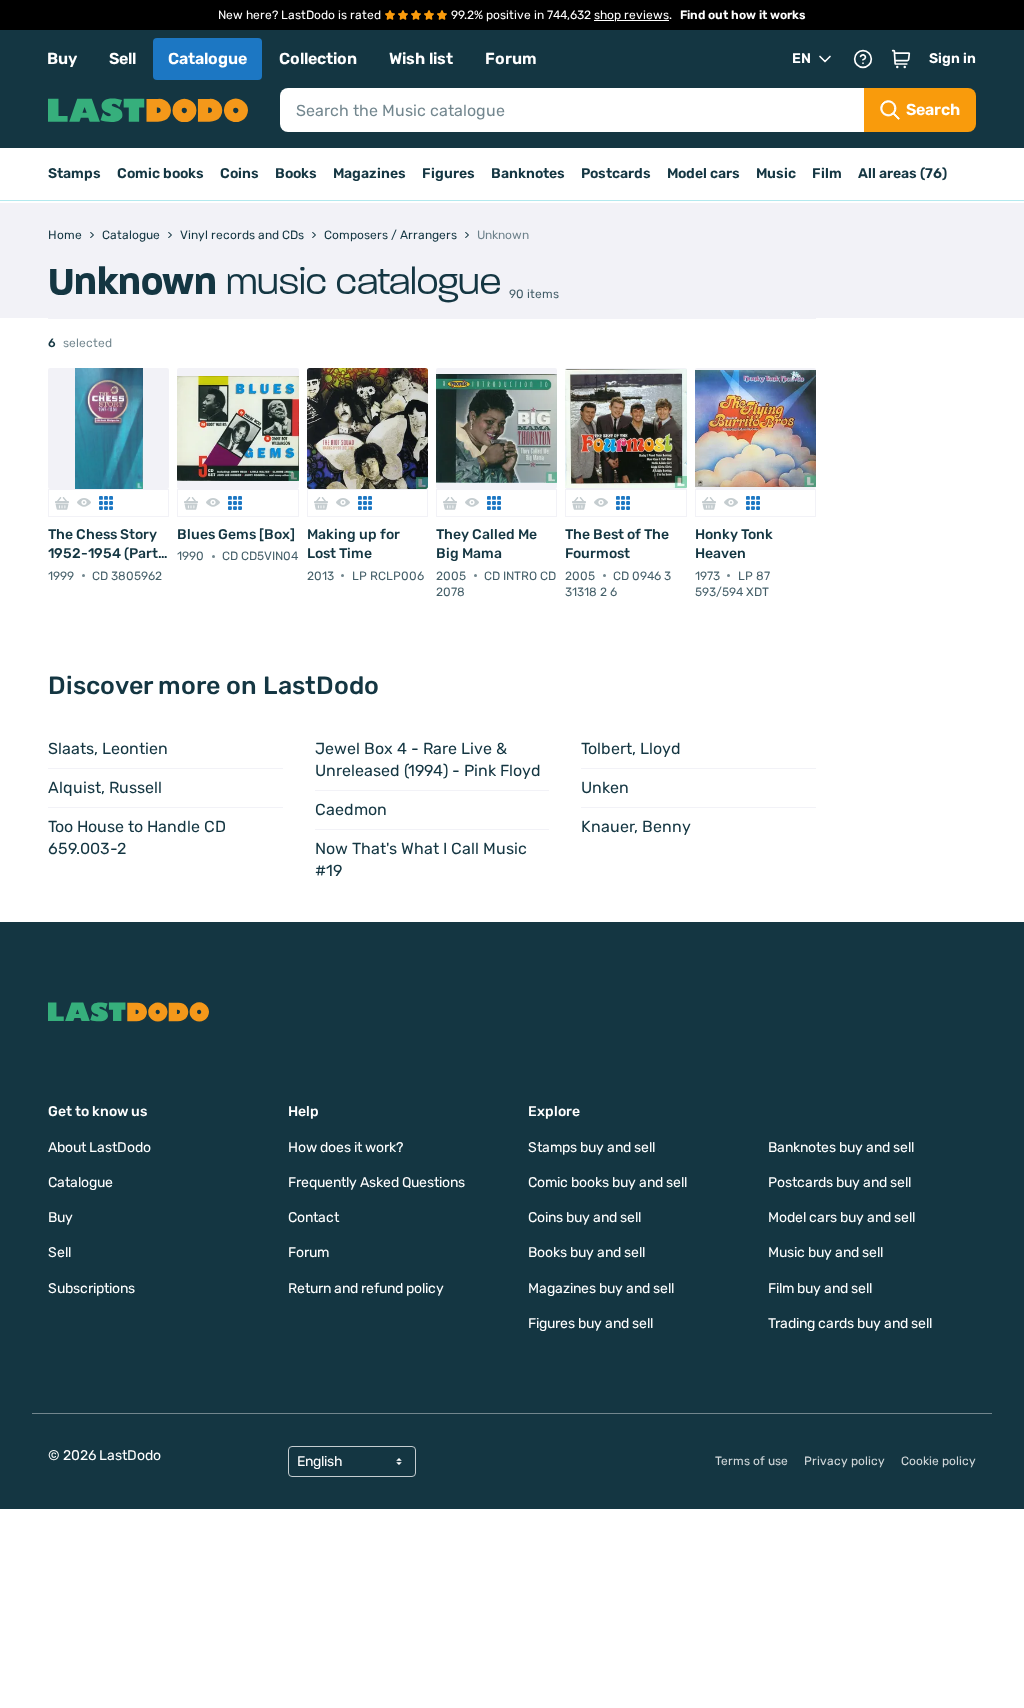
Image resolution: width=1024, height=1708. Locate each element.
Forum (511, 58)
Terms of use (751, 1461)
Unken (605, 787)
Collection (318, 58)
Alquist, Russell (105, 787)
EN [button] (801, 58)
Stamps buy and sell (591, 1147)
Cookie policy (938, 1461)
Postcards (616, 173)
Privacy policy (844, 1461)
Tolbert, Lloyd (631, 748)
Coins (239, 173)
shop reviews (631, 15)
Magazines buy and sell (601, 1288)
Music (776, 173)
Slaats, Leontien (108, 748)
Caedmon (351, 809)
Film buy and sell (820, 1288)
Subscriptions (91, 1288)
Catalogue (207, 58)
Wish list (421, 58)
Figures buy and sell (590, 1323)
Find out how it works (743, 15)
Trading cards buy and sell (850, 1323)
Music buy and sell (825, 1252)
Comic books (160, 173)
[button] (901, 59)
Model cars (703, 173)
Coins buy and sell (584, 1217)
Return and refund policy (366, 1288)
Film (827, 173)
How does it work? (345, 1147)
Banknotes (528, 173)
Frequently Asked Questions (376, 1182)
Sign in (952, 58)
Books (296, 173)
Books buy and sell (586, 1252)
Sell (122, 58)
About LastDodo (99, 1147)
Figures (448, 173)
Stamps (74, 173)
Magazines (369, 173)
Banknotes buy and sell (841, 1147)
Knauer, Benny (636, 826)
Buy (62, 58)
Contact (313, 1217)
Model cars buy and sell (841, 1217)
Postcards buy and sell (839, 1182)
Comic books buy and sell (607, 1182)
